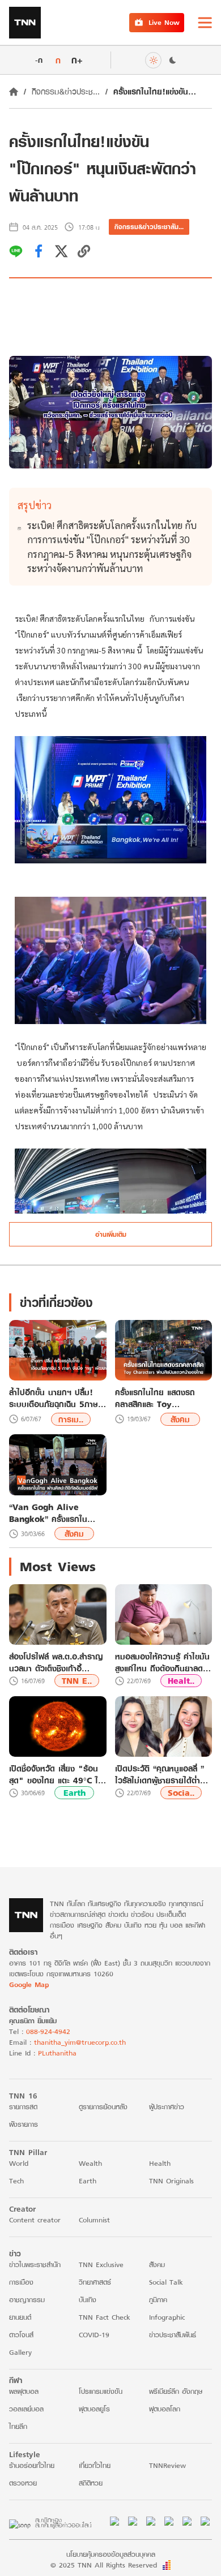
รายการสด (23, 2107)
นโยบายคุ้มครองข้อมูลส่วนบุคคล (111, 2554)
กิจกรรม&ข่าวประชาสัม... (149, 227)
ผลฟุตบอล (24, 2391)
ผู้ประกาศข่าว (167, 2107)
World (19, 2163)
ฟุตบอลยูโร (94, 2409)
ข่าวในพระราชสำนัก (35, 2265)
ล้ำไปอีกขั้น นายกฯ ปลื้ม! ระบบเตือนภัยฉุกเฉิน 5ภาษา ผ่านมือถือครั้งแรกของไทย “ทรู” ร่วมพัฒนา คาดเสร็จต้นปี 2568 (55, 1398)
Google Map (29, 1984)
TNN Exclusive (101, 2265)
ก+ (77, 60)
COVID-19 (94, 2335)
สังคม (180, 1419)
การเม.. (71, 1419)
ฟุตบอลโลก (165, 2409)
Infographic (167, 2317)
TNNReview (167, 2465)
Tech (16, 2181)
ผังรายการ (24, 2124)
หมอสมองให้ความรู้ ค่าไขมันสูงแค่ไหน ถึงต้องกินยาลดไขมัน (163, 1662)
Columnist (94, 2220)
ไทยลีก (18, 2426)
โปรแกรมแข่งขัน (101, 2391)
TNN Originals (171, 2181)
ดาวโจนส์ (21, 2335)
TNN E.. (77, 1681)
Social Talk (166, 2282)
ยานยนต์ (20, 2317)
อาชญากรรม (27, 2300)
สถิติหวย (91, 2483)
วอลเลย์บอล (26, 2409)
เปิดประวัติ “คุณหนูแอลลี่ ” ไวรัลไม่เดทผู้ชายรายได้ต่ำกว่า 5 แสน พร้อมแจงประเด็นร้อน (160, 1774)
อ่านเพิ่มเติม (111, 1234)
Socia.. (181, 1793)
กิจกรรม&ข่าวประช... (66, 91)
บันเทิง (88, 2300)
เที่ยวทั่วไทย (95, 2465)
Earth (75, 1793)
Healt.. (181, 1681)
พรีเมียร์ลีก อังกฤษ (176, 2391)
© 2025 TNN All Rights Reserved (104, 2565)
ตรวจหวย (23, 2483)
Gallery (20, 2352)
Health (160, 2163)
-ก (39, 60)
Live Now (164, 22)
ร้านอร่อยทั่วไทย (32, 2465)
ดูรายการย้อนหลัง (103, 2107)
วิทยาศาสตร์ (95, 2282)
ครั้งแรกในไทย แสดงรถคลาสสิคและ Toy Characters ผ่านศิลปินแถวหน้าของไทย (162, 1398)
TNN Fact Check (105, 2317)
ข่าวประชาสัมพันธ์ (173, 2335)
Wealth (90, 2163)
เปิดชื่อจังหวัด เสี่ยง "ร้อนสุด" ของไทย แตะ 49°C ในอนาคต (56, 1774)
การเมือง (21, 2282)
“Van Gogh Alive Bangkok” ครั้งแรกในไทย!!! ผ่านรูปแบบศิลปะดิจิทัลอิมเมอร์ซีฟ (50, 1513)
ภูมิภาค (158, 2300)
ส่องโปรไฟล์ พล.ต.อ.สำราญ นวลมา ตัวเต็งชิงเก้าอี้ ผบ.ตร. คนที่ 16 (56, 1662)
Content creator (35, 2220)
